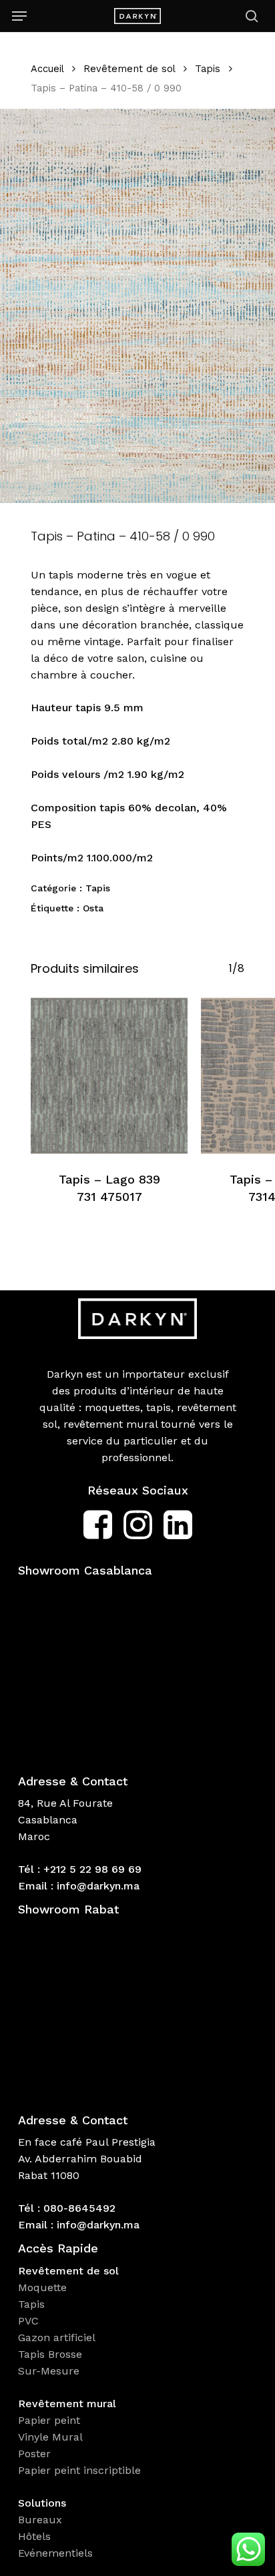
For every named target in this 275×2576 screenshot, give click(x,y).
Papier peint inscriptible (81, 2470)
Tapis (208, 69)
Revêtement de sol (129, 69)
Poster (34, 2454)
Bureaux (42, 2520)
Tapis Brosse (52, 2354)
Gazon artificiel (57, 2337)
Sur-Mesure (49, 2371)
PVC (28, 2321)
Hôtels (34, 2536)
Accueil (47, 69)
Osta (93, 908)
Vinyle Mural (52, 2437)
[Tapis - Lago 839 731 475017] (109, 1076)
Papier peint (51, 2420)
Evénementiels (57, 2553)
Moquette (42, 2287)
